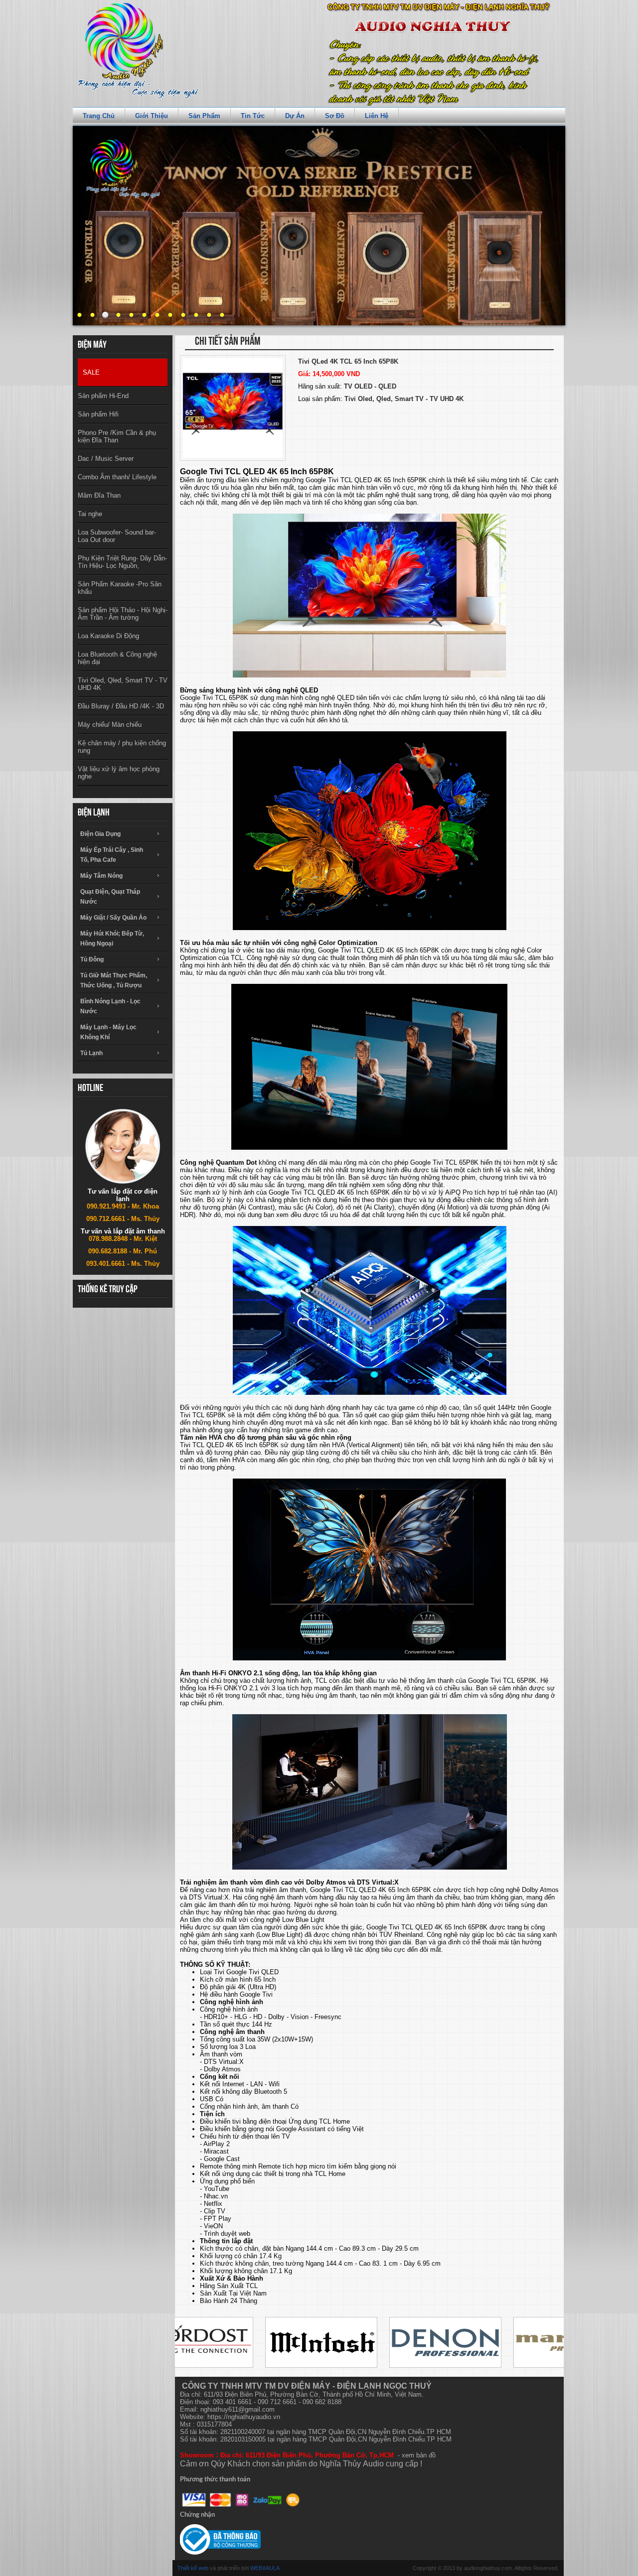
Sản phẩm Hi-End (103, 396)
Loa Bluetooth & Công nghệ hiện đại (117, 658)
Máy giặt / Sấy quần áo (113, 918)
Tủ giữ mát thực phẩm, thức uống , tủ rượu (114, 980)
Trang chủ (99, 116)
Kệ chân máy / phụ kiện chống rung (122, 747)
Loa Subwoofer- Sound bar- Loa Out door (117, 536)
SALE (91, 372)
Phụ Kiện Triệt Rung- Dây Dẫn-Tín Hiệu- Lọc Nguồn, (122, 562)
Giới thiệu (152, 116)
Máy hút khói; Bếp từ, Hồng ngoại (112, 939)
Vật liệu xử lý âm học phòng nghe (119, 773)
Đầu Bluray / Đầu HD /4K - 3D (121, 706)
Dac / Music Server (106, 459)
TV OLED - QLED (370, 386)
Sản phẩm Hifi (98, 414)
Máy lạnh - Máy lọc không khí (108, 1032)
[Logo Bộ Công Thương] (220, 2540)
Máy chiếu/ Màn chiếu (110, 725)
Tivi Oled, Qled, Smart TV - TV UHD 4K (123, 684)
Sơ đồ (335, 116)
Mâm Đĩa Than (99, 495)
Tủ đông (92, 959)
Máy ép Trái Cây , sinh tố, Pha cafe (112, 855)
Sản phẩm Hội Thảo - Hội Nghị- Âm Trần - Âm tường (123, 614)
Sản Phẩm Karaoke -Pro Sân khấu (120, 588)
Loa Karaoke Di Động (108, 636)
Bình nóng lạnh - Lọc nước (110, 1006)
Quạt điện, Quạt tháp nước (110, 897)
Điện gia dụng (100, 834)
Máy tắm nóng (101, 876)
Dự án (295, 116)
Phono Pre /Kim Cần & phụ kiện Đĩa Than (117, 436)
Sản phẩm (204, 116)
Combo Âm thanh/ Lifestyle (117, 477)
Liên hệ (377, 116)
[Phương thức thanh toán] (241, 2500)
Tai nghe (90, 514)
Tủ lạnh (91, 1053)
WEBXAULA (265, 2568)
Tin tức (253, 116)
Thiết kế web (193, 2568)
